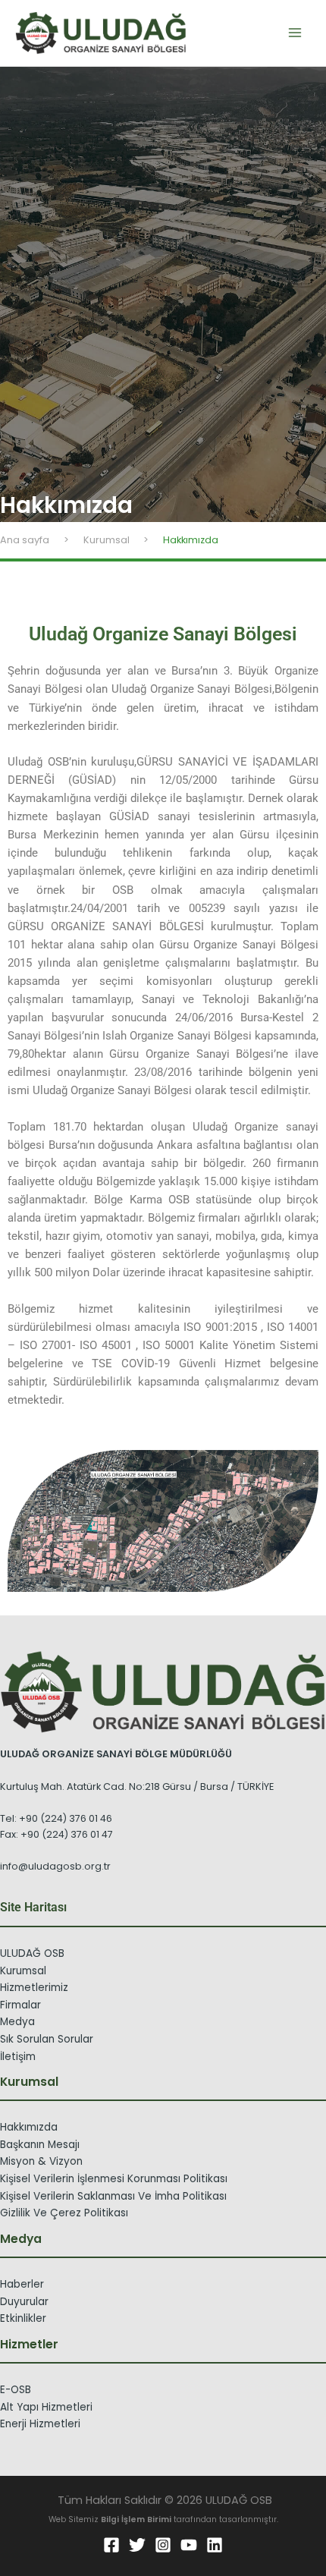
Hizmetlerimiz (34, 1988)
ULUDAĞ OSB (32, 1953)
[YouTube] (189, 2545)
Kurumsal (23, 1971)
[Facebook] (111, 2545)
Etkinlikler (23, 2318)
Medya (17, 2022)
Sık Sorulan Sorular (47, 2039)
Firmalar (20, 2005)
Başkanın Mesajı (40, 2145)
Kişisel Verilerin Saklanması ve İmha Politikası (113, 2196)
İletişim (18, 2057)
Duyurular (24, 2302)
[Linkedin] (215, 2545)
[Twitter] (137, 2545)
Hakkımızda (29, 2127)
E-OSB (16, 2390)
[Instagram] (163, 2545)
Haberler (22, 2284)
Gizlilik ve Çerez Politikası (64, 2213)
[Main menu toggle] (295, 33)
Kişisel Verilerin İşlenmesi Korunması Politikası (114, 2179)
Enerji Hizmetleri (40, 2424)
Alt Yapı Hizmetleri (46, 2407)
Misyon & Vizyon (41, 2161)
